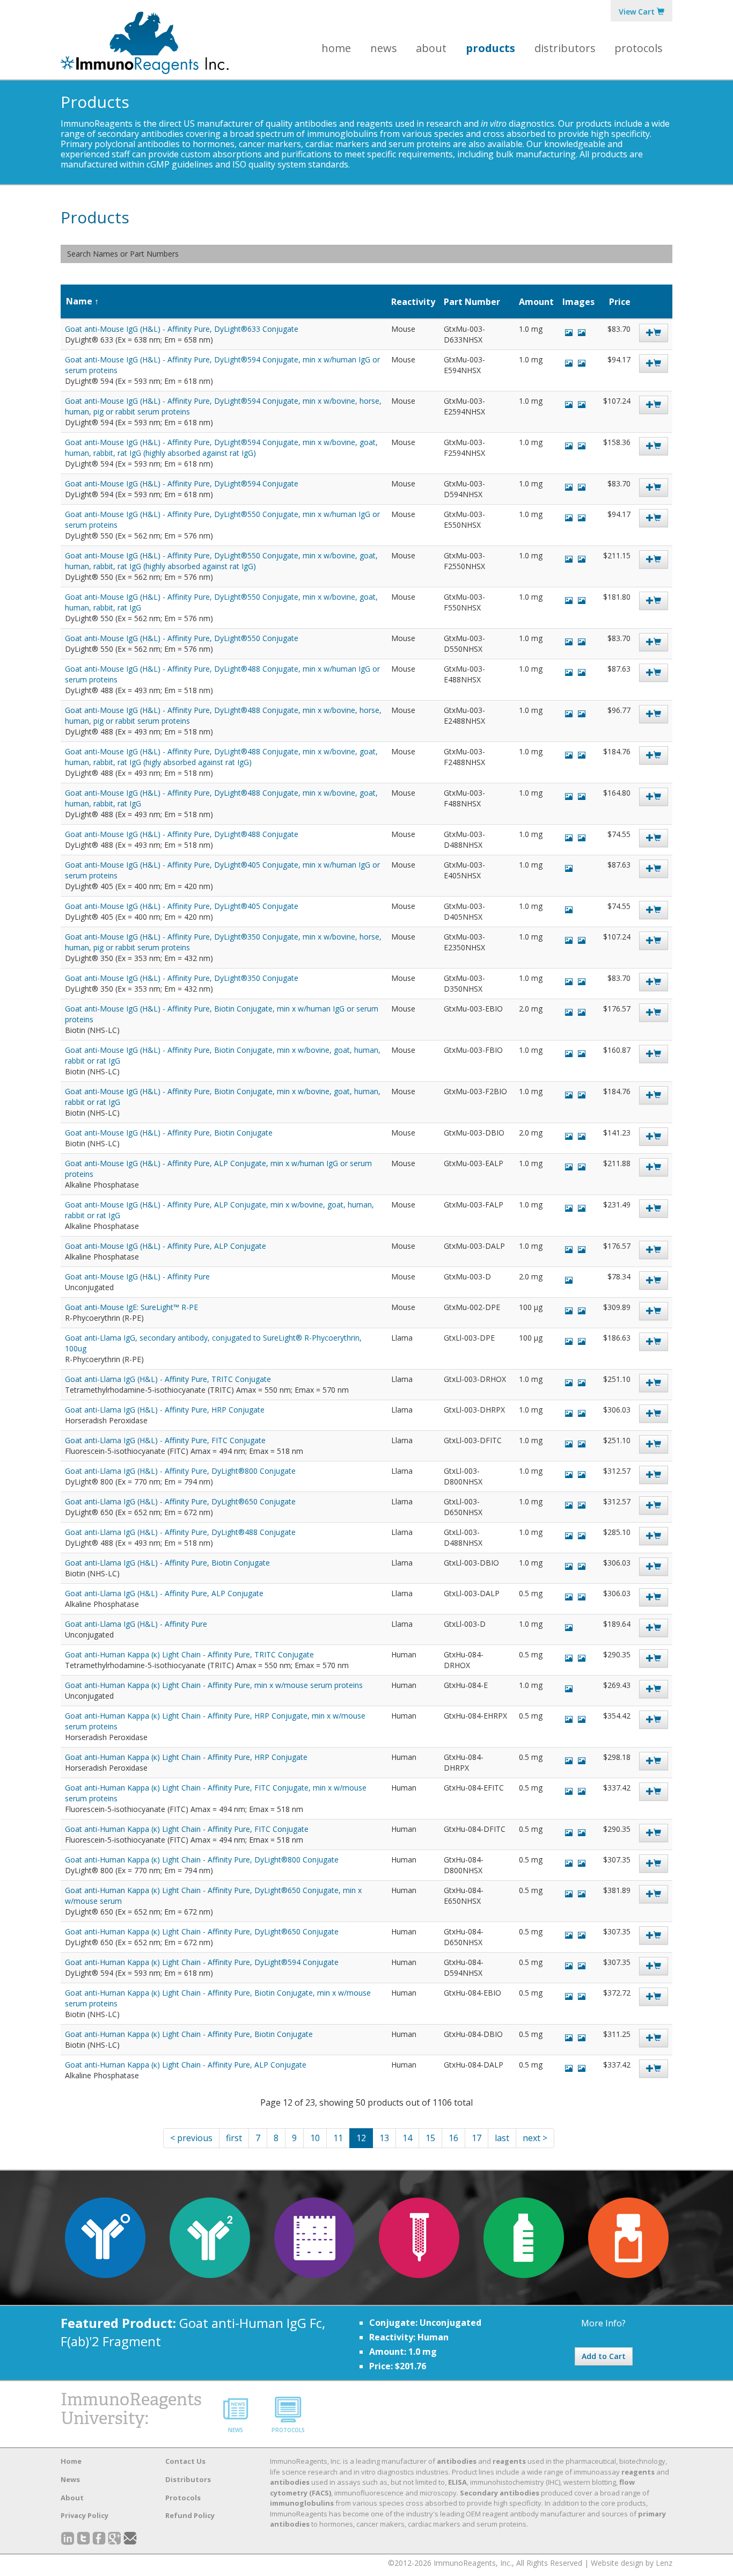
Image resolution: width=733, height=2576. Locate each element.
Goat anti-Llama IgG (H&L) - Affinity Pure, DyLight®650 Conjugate (180, 1501)
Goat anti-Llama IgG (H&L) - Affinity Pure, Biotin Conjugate (167, 1563)
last (502, 2138)
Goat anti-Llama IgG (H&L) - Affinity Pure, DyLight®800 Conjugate (180, 1471)
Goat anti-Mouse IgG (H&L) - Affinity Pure (137, 1276)
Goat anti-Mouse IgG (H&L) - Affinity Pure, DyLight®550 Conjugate (182, 638)
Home (336, 48)
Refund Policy (190, 2515)
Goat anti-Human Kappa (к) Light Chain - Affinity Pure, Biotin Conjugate (189, 2034)
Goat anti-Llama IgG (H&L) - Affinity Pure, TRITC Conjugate (168, 1379)
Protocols (639, 48)
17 (477, 2138)
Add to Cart (604, 2356)
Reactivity (413, 302)
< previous (191, 2138)
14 (407, 2138)
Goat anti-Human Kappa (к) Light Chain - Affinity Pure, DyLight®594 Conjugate (202, 1962)
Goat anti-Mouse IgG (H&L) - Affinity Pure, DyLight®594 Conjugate (182, 483)
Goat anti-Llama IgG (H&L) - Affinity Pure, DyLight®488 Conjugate (180, 1532)
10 (315, 2138)
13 (384, 2138)
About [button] (431, 48)
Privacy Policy (85, 2515)
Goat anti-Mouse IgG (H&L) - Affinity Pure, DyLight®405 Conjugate (182, 906)
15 (430, 2138)
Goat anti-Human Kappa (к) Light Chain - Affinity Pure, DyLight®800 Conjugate (202, 1860)
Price (620, 302)
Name (79, 301)
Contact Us (185, 2461)
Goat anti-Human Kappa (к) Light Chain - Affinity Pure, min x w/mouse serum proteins (214, 1685)
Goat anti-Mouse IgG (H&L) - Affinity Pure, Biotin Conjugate (169, 1133)
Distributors (565, 48)
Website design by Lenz (632, 2563)
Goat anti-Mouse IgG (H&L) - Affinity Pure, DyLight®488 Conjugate (182, 834)
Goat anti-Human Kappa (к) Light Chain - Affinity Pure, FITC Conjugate (187, 1829)
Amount (536, 302)
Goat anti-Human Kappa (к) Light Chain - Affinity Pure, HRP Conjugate (186, 1757)
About (72, 2498)
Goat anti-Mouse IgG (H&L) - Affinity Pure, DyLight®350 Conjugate (182, 978)
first (234, 2138)
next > (535, 2138)
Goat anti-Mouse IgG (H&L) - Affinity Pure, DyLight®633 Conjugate (182, 329)
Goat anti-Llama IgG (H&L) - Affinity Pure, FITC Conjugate (165, 1440)
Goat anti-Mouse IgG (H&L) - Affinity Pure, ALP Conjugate (166, 1246)
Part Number (472, 302)
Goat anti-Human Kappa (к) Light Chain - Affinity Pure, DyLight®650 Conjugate (202, 1931)
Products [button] (490, 48)
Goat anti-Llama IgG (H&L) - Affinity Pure (136, 1624)
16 (453, 2138)
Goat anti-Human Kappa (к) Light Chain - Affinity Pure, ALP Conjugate (186, 2065)
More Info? (603, 2323)
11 (338, 2138)
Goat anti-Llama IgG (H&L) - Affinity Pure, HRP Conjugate (165, 1410)
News (384, 48)
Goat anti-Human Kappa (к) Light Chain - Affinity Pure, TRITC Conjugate (189, 1654)
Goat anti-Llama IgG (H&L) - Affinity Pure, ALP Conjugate (164, 1593)
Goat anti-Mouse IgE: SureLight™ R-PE (131, 1307)
